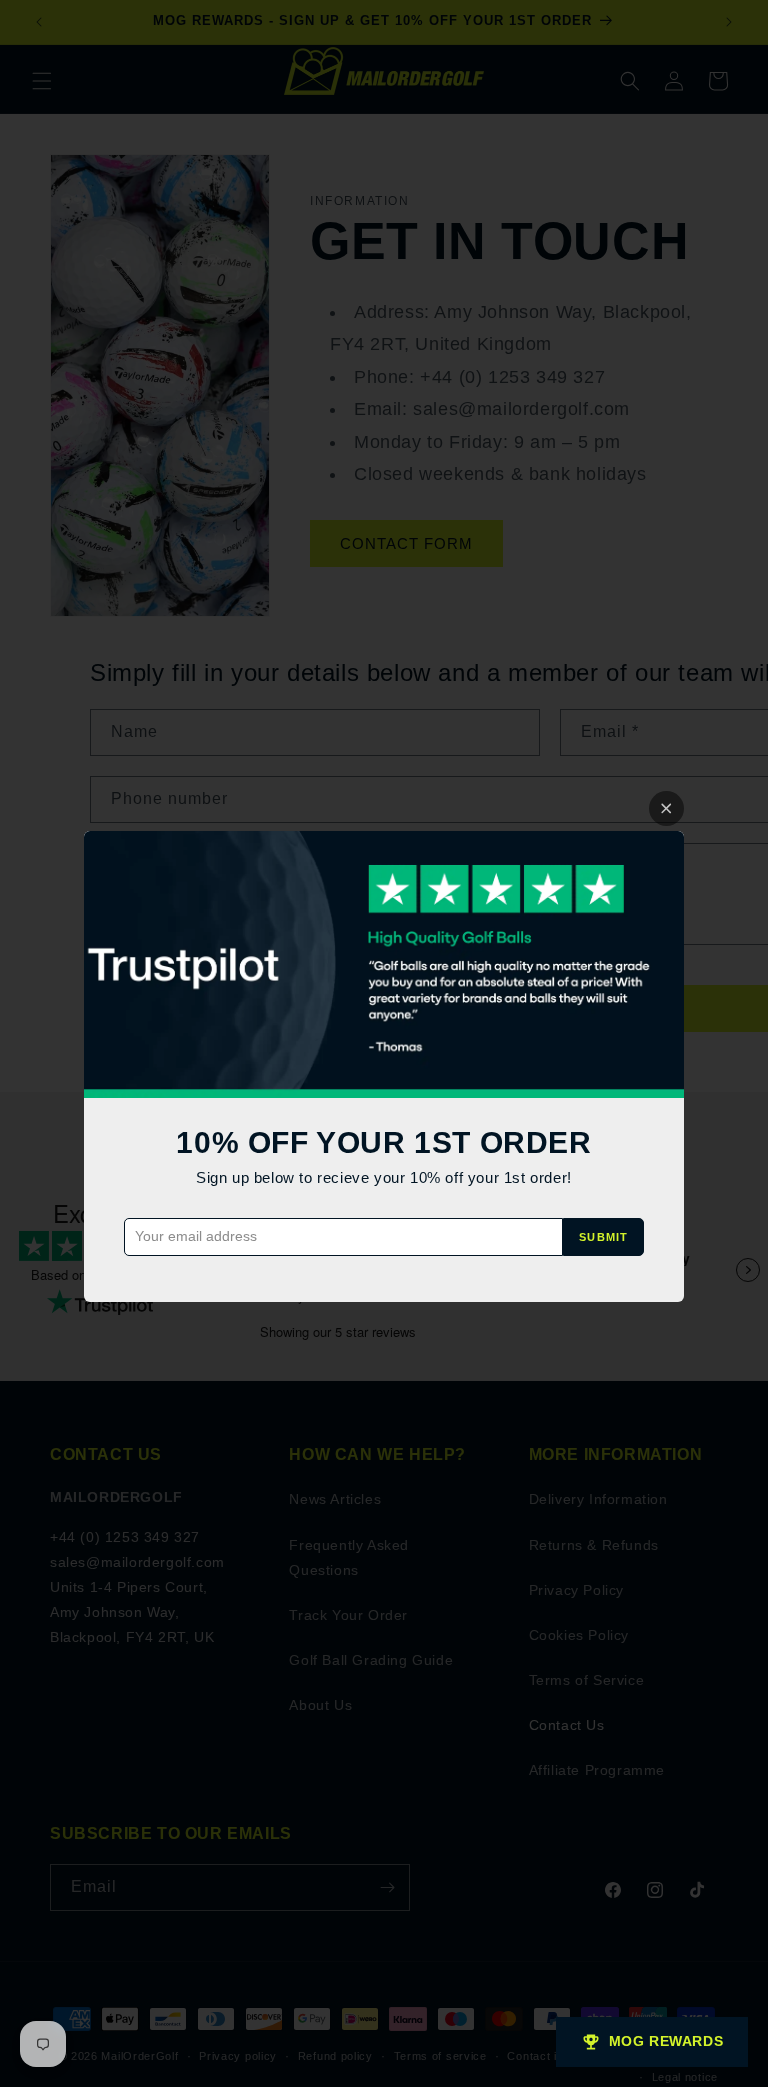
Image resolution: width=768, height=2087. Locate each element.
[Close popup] (666, 808)
